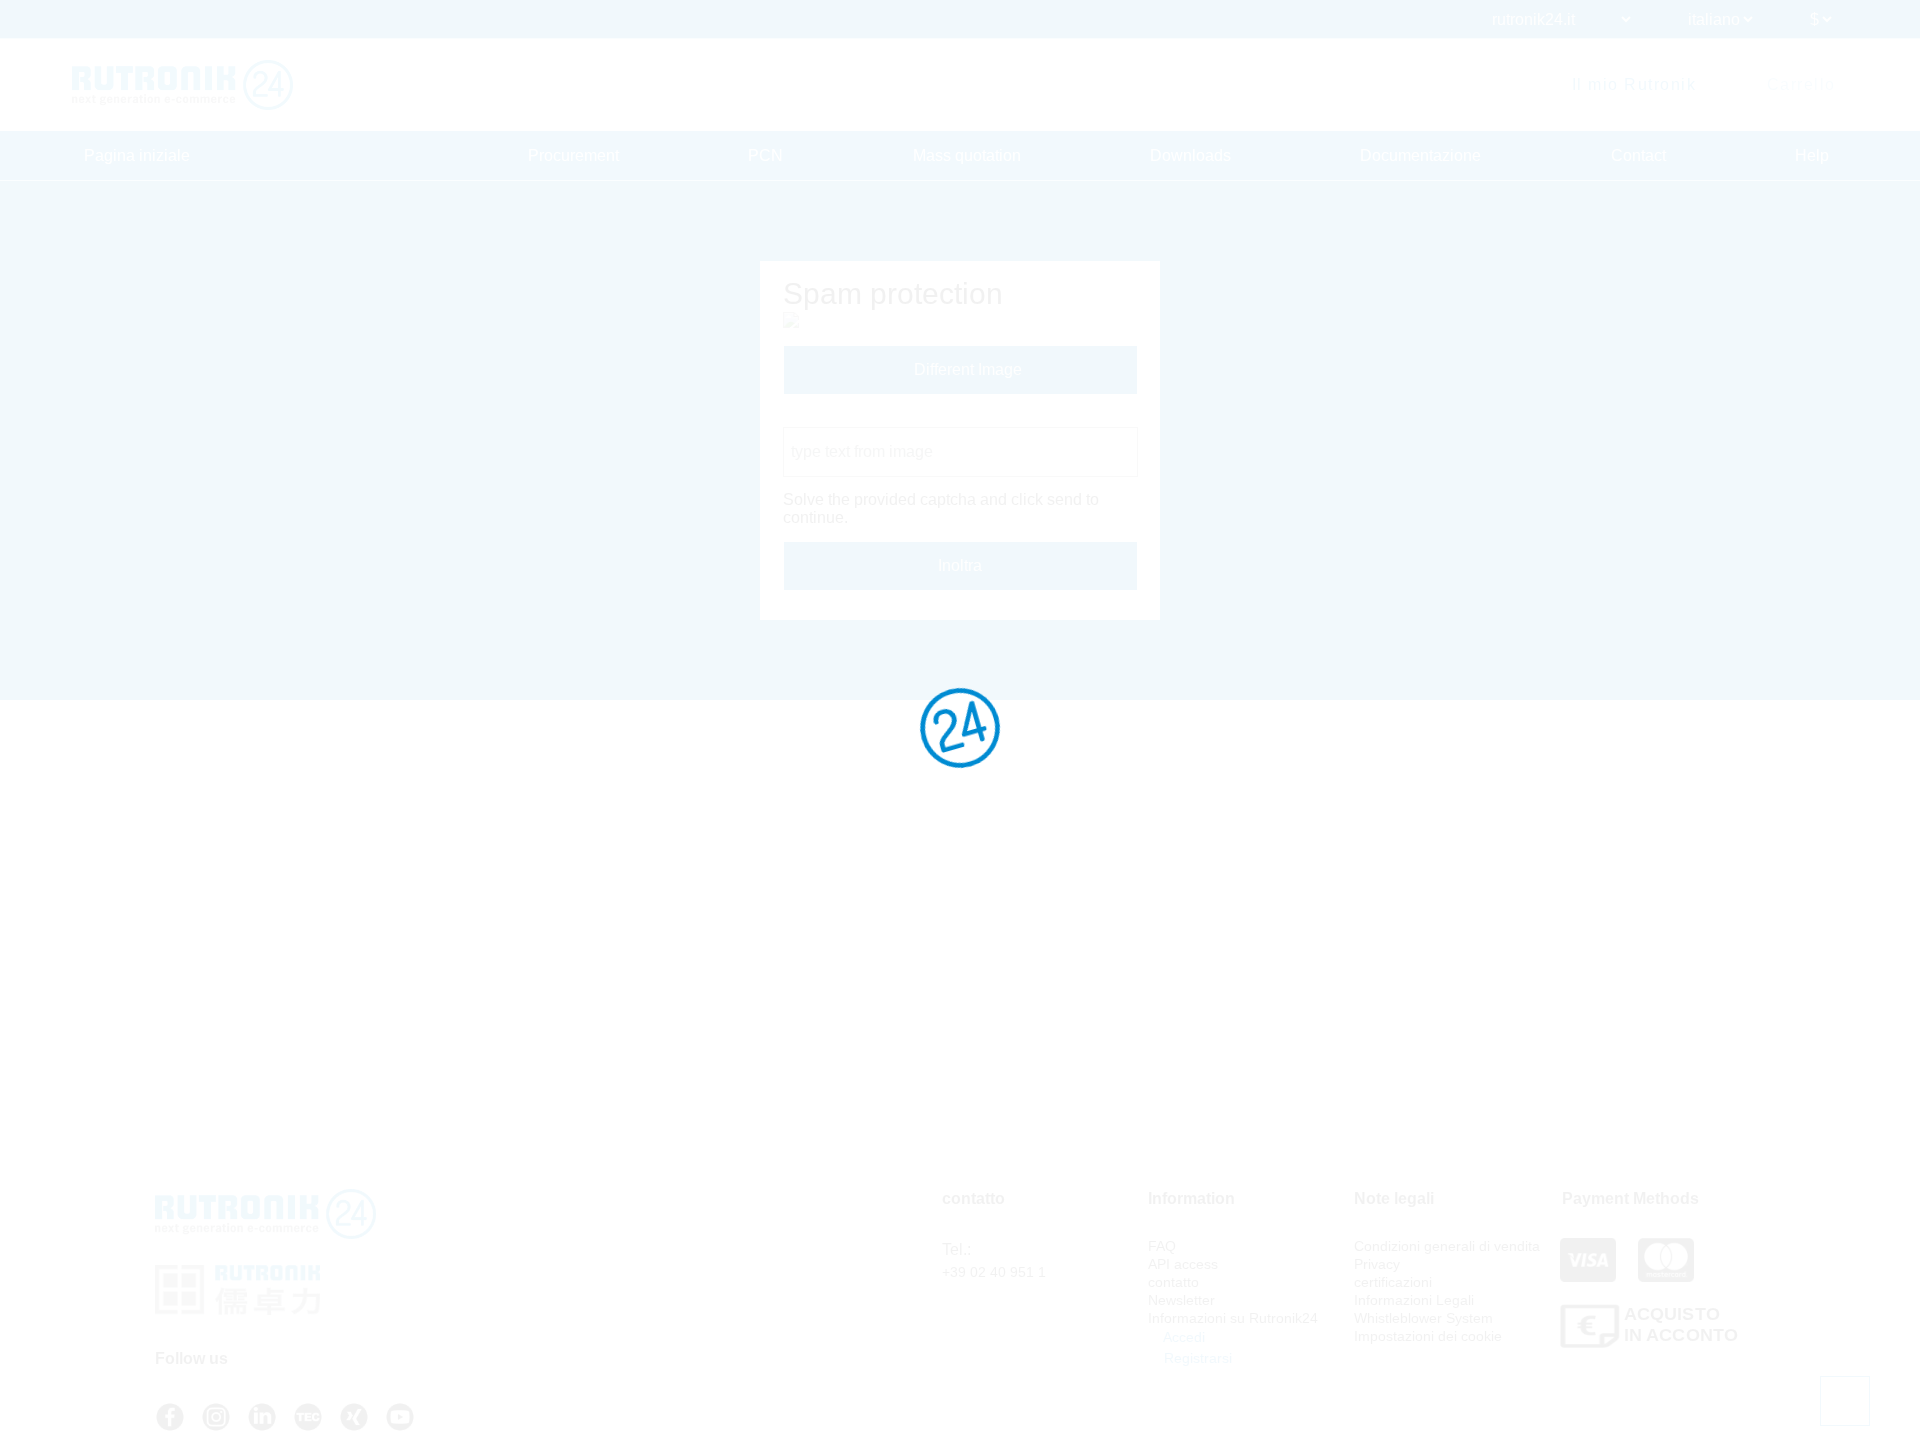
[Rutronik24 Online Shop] (182, 85)
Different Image (966, 369)
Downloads (1190, 155)
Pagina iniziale (137, 155)
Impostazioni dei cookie (1428, 1336)
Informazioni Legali (1414, 1300)
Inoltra (960, 565)
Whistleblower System (1423, 1318)
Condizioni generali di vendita (1447, 1246)
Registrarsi (1196, 1358)
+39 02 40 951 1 (994, 1272)
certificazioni (1393, 1282)
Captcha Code (834, 417)
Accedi (1182, 1337)
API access (1183, 1264)
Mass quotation (967, 155)
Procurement (573, 155)
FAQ (1162, 1246)
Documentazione (1420, 155)
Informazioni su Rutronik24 (1233, 1318)
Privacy (1377, 1264)
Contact (1638, 155)
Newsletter (1181, 1300)
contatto (1173, 1282)
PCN (765, 155)
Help (1812, 155)
